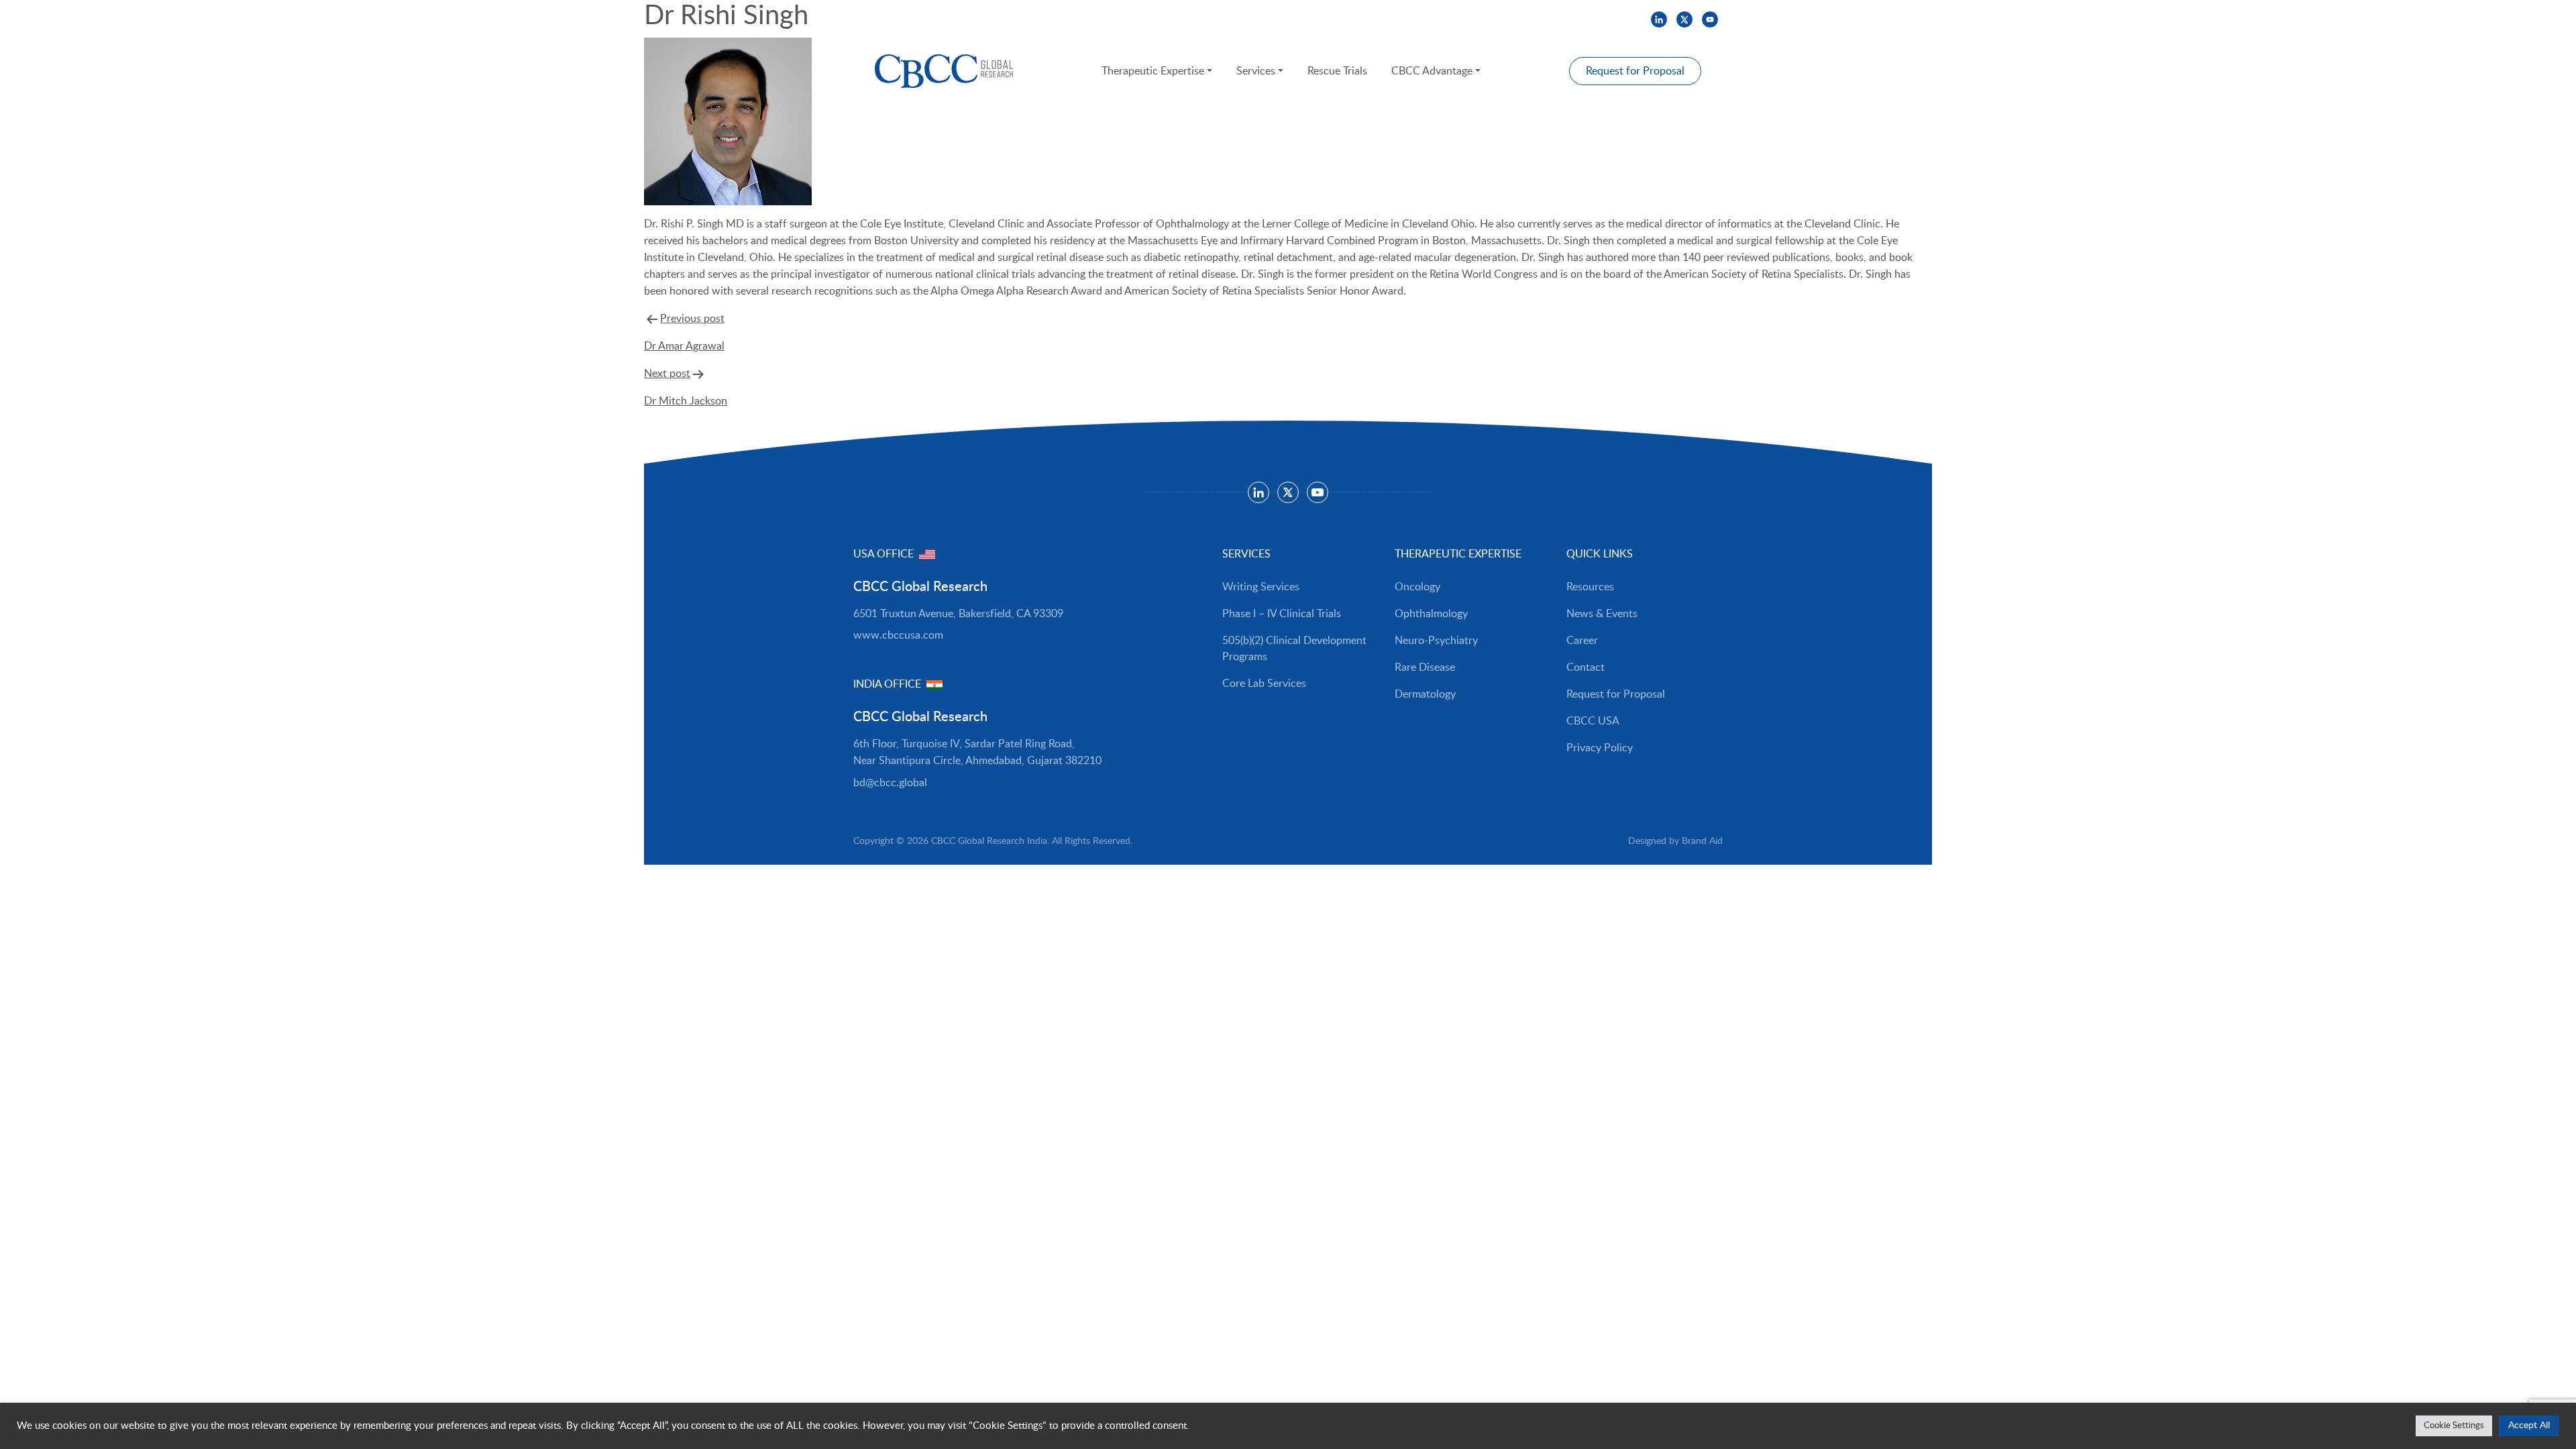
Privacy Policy (1600, 748)
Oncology (1417, 587)
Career (1582, 641)
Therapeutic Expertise (1153, 71)
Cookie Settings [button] (2454, 1426)
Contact (1586, 667)
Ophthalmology (1431, 614)
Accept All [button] (2529, 1426)
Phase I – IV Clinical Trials (1282, 614)
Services (1256, 71)
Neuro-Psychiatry (1436, 641)
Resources (874, 19)
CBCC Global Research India (989, 841)
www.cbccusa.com (898, 635)
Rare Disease (1425, 667)
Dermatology (1425, 694)
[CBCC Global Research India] (944, 71)
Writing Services (1261, 587)
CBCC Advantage (1432, 71)
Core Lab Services (1264, 684)
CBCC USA (1062, 19)
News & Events (944, 19)
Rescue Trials (1337, 71)
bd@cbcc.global (890, 783)
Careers (1008, 19)
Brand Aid (1702, 841)
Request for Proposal (1635, 71)
